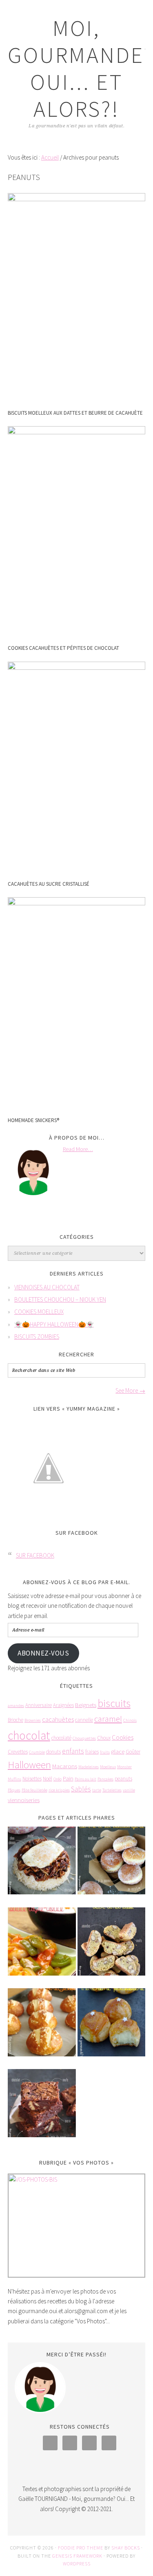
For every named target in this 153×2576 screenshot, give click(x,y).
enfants (73, 1751)
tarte (97, 1790)
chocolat (29, 1735)
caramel (108, 1719)
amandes (16, 1706)
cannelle (84, 1720)
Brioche (16, 1720)
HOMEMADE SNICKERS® (33, 1120)
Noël (48, 1779)
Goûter (133, 1752)
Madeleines (89, 1767)
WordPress (77, 2564)
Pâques (14, 1790)
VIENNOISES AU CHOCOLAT (47, 1287)
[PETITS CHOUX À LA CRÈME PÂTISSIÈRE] (112, 2028)
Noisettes (32, 1779)
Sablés (81, 1789)
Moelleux (108, 1767)
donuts (53, 1752)
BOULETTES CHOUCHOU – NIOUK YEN (60, 1299)
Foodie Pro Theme (81, 2548)
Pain (68, 1778)
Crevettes (18, 1752)
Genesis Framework (77, 2556)
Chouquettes (84, 1738)
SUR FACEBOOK (77, 1533)
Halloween (29, 1765)
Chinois (130, 1720)
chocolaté (61, 1738)
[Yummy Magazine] (49, 1515)
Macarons (65, 1766)
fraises (92, 1752)
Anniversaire (39, 1705)
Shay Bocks (126, 2548)
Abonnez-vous (43, 1653)
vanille (129, 1790)
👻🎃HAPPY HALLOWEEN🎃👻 (54, 1324)
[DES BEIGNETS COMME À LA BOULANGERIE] (112, 1866)
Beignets (86, 1705)
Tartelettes (112, 1790)
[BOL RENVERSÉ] (42, 1866)
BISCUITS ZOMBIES (37, 1337)
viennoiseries (24, 1800)
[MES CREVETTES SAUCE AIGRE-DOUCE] (42, 1947)
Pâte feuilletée (34, 1790)
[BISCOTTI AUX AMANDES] (112, 1947)
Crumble (37, 1752)
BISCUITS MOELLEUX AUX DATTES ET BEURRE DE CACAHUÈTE (75, 413)
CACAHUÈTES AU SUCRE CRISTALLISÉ (49, 884)
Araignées (63, 1705)
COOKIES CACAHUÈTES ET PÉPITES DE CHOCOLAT (63, 648)
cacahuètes (58, 1719)
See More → (130, 1390)
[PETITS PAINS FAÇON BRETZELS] (42, 2028)
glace (118, 1751)
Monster (124, 1767)
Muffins (14, 1779)
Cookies (123, 1737)
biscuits (114, 1703)
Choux (104, 1738)
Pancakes (105, 1779)
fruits (105, 1752)
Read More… (78, 1149)
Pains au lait (85, 1779)
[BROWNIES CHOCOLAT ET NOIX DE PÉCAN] (42, 2109)
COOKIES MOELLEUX (39, 1312)
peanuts (123, 1779)
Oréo (58, 1779)
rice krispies (59, 1790)
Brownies (33, 1720)
